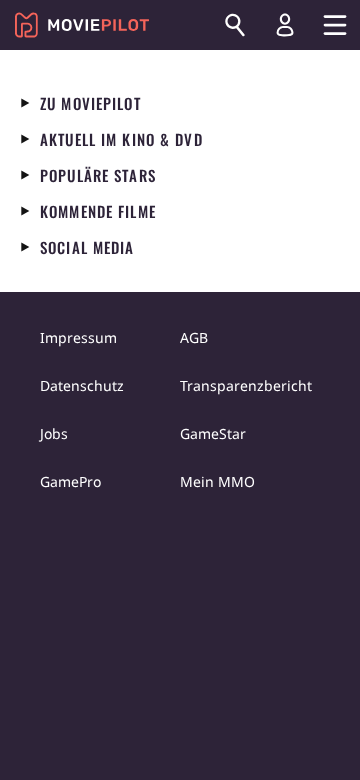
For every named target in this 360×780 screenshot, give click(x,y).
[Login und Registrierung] (285, 25)
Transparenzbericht (246, 385)
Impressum (78, 337)
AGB (194, 337)
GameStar (213, 433)
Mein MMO (217, 481)
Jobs (54, 433)
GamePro (70, 481)
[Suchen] (235, 25)
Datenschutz (82, 385)
